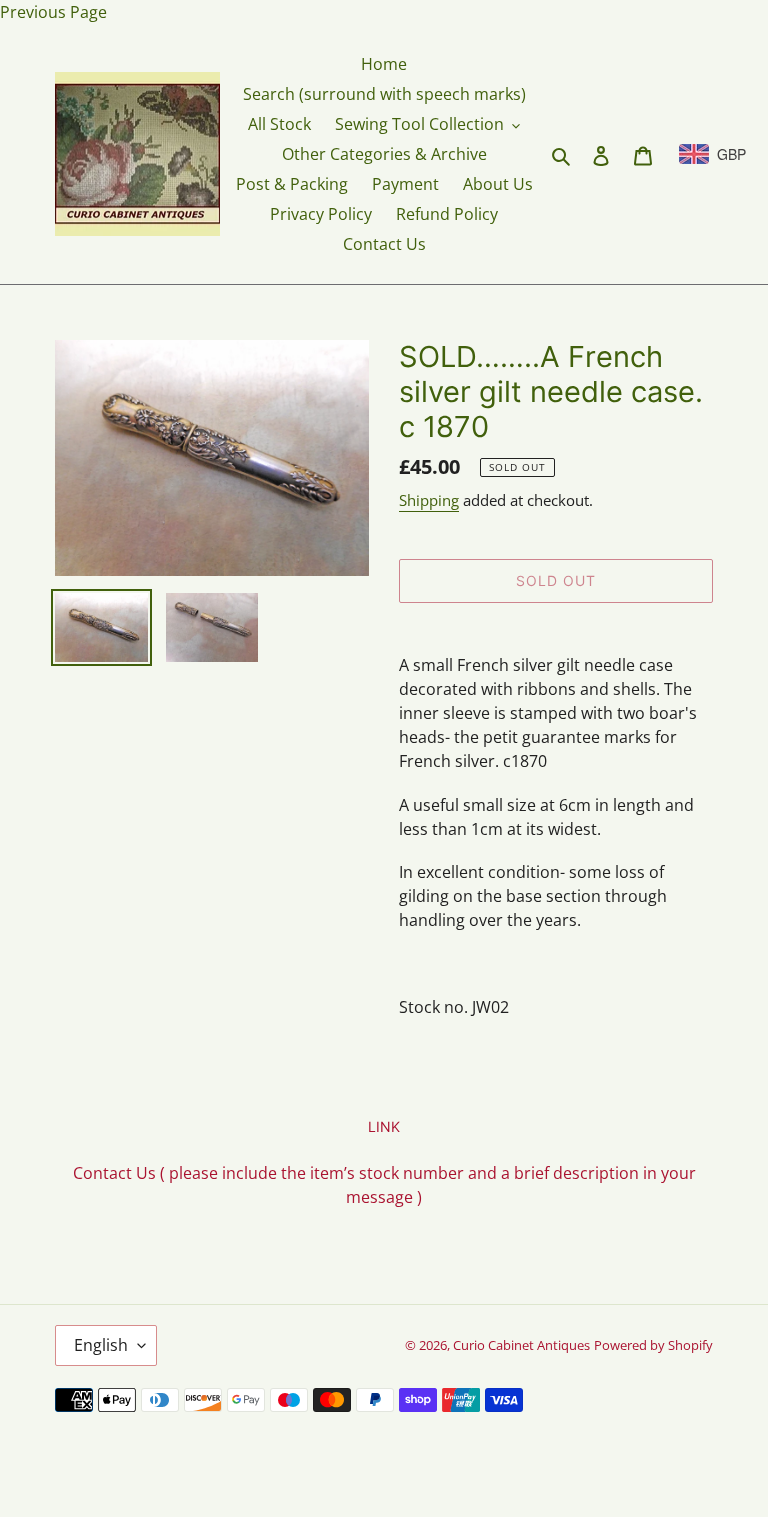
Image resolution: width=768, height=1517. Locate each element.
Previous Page (53, 12)
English (101, 1345)
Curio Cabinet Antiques (521, 1345)
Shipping (429, 500)
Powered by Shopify (653, 1345)
